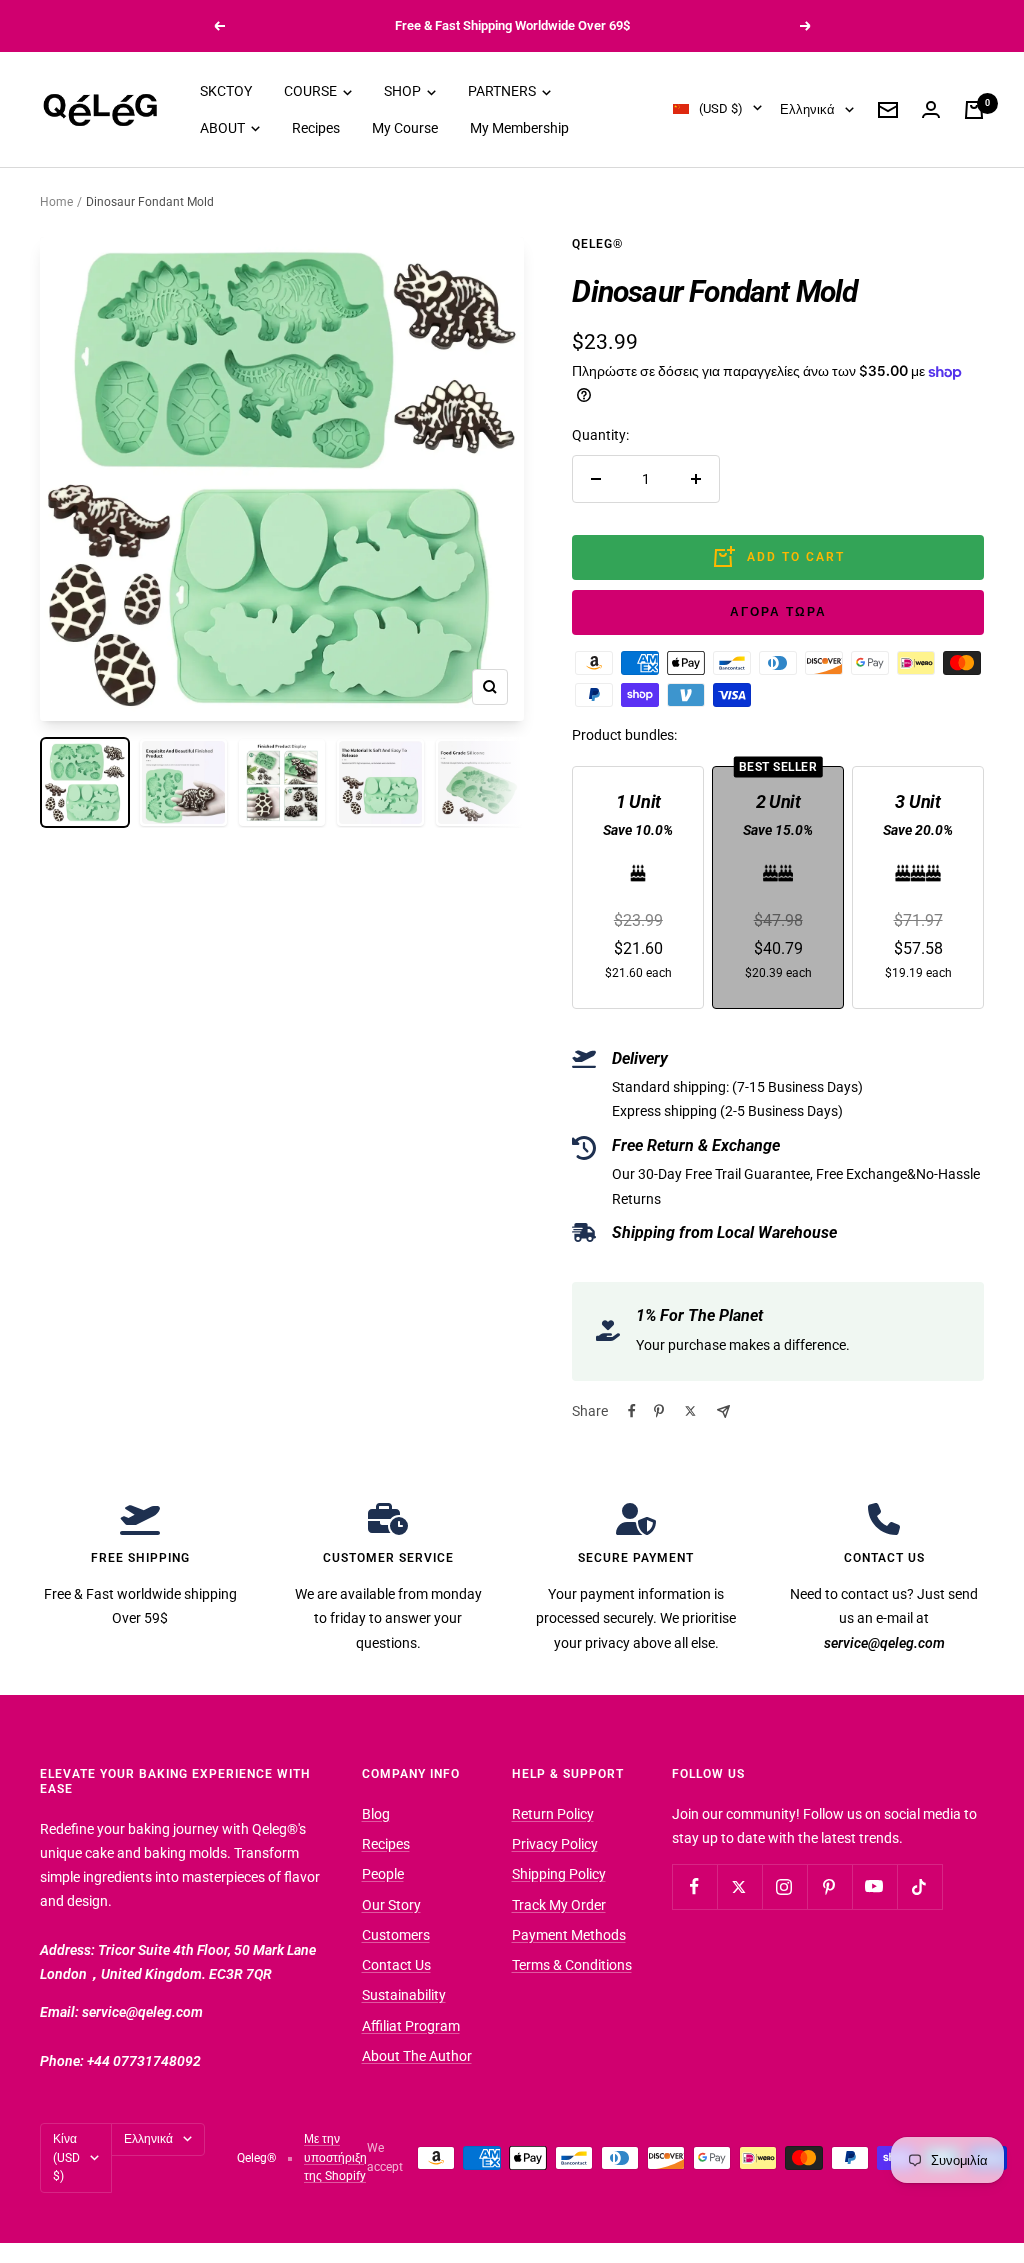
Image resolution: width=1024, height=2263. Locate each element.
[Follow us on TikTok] (919, 1886)
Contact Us (396, 1965)
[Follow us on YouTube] (874, 1886)
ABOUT (224, 128)
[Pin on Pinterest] (659, 1411)
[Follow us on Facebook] (694, 1886)
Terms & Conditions (572, 1965)
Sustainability (404, 1995)
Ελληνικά (807, 109)
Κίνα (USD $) (66, 2157)
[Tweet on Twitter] (690, 1411)
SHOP (404, 91)
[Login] (931, 109)
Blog (376, 1814)
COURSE (312, 91)
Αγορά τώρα (778, 612)
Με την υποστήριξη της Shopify (335, 2157)
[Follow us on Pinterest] (829, 1886)
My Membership (519, 128)
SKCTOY (226, 91)
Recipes (316, 128)
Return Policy (553, 1814)
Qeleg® (597, 244)
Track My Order (559, 1905)
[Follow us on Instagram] (784, 1886)
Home (56, 202)
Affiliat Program (411, 2026)
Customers (396, 1935)
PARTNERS (503, 91)
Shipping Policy (559, 1874)
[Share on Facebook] (632, 1411)
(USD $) (721, 108)
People (383, 1874)
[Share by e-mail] (723, 1411)
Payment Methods (569, 1935)
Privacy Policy (555, 1844)
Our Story (391, 1905)
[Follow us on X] (739, 1886)
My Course (405, 128)
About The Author (417, 2056)
